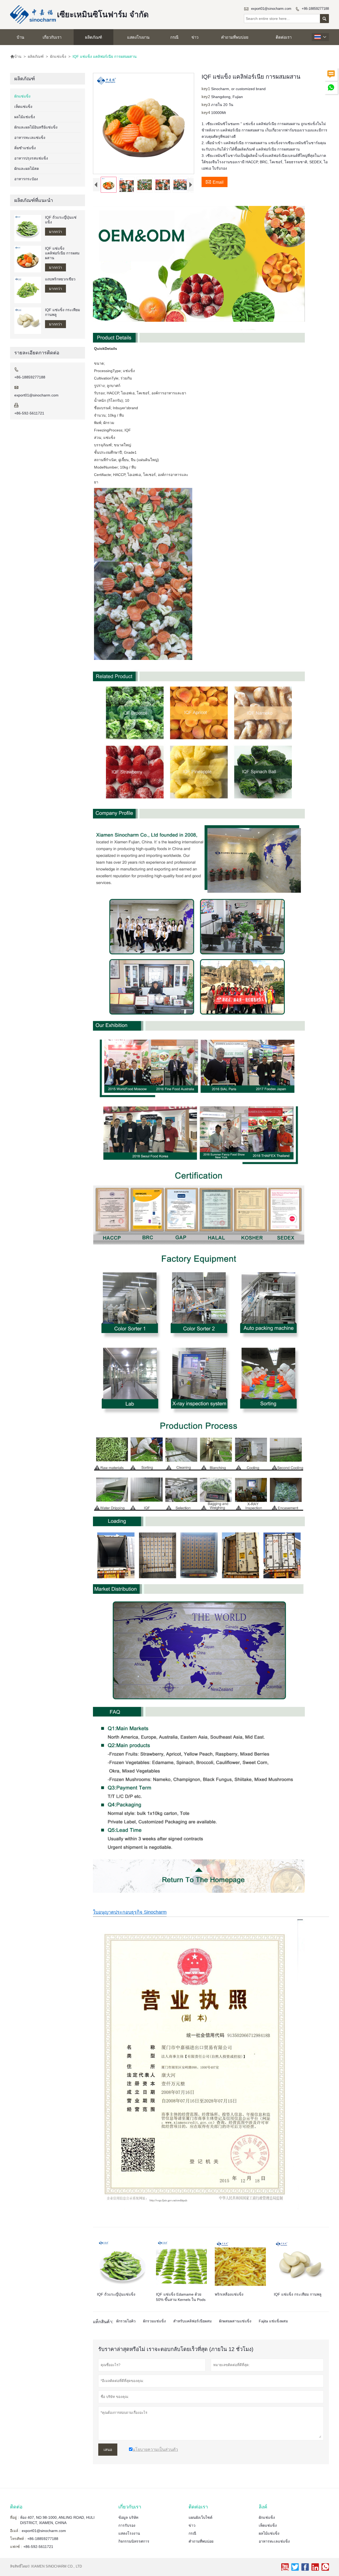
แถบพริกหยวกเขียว (60, 279)
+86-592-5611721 (29, 413)
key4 (206, 113)
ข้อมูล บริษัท (128, 2517)
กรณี (174, 37)
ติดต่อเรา (284, 37)
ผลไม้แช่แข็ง (25, 117)
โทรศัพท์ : (18, 2539)
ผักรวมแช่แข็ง (154, 2321)
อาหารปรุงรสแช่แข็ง (31, 158)
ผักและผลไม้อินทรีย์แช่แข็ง (36, 127)
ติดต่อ (16, 2507)
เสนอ (108, 2450)
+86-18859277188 (315, 9)
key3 (206, 105)
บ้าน (20, 37)
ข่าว (195, 37)
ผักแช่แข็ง (58, 56)
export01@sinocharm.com (271, 9)
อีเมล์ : (15, 2531)
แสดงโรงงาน (138, 37)
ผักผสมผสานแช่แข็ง (235, 2321)
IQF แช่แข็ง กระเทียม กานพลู (63, 312)
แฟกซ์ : (16, 2547)
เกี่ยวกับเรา (52, 37)
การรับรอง (127, 2525)
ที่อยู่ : (14, 2517)
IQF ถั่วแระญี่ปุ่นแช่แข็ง (61, 220)
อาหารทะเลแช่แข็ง (30, 138)
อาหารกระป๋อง (26, 179)
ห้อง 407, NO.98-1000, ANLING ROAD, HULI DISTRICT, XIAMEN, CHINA (57, 2520)
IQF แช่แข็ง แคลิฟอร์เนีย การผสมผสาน (62, 253)
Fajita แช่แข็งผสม (273, 2321)
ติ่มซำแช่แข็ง (25, 148)
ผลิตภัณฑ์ (93, 37)
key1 (206, 89)
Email (215, 182)
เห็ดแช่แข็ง (23, 107)
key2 (206, 97)
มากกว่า (55, 232)
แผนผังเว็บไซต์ (200, 2517)
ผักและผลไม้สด (27, 169)
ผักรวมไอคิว (126, 2321)
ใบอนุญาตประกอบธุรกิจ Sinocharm (130, 1912)
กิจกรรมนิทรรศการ (134, 2541)
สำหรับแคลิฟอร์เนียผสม (192, 2321)
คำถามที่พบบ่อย (235, 37)
